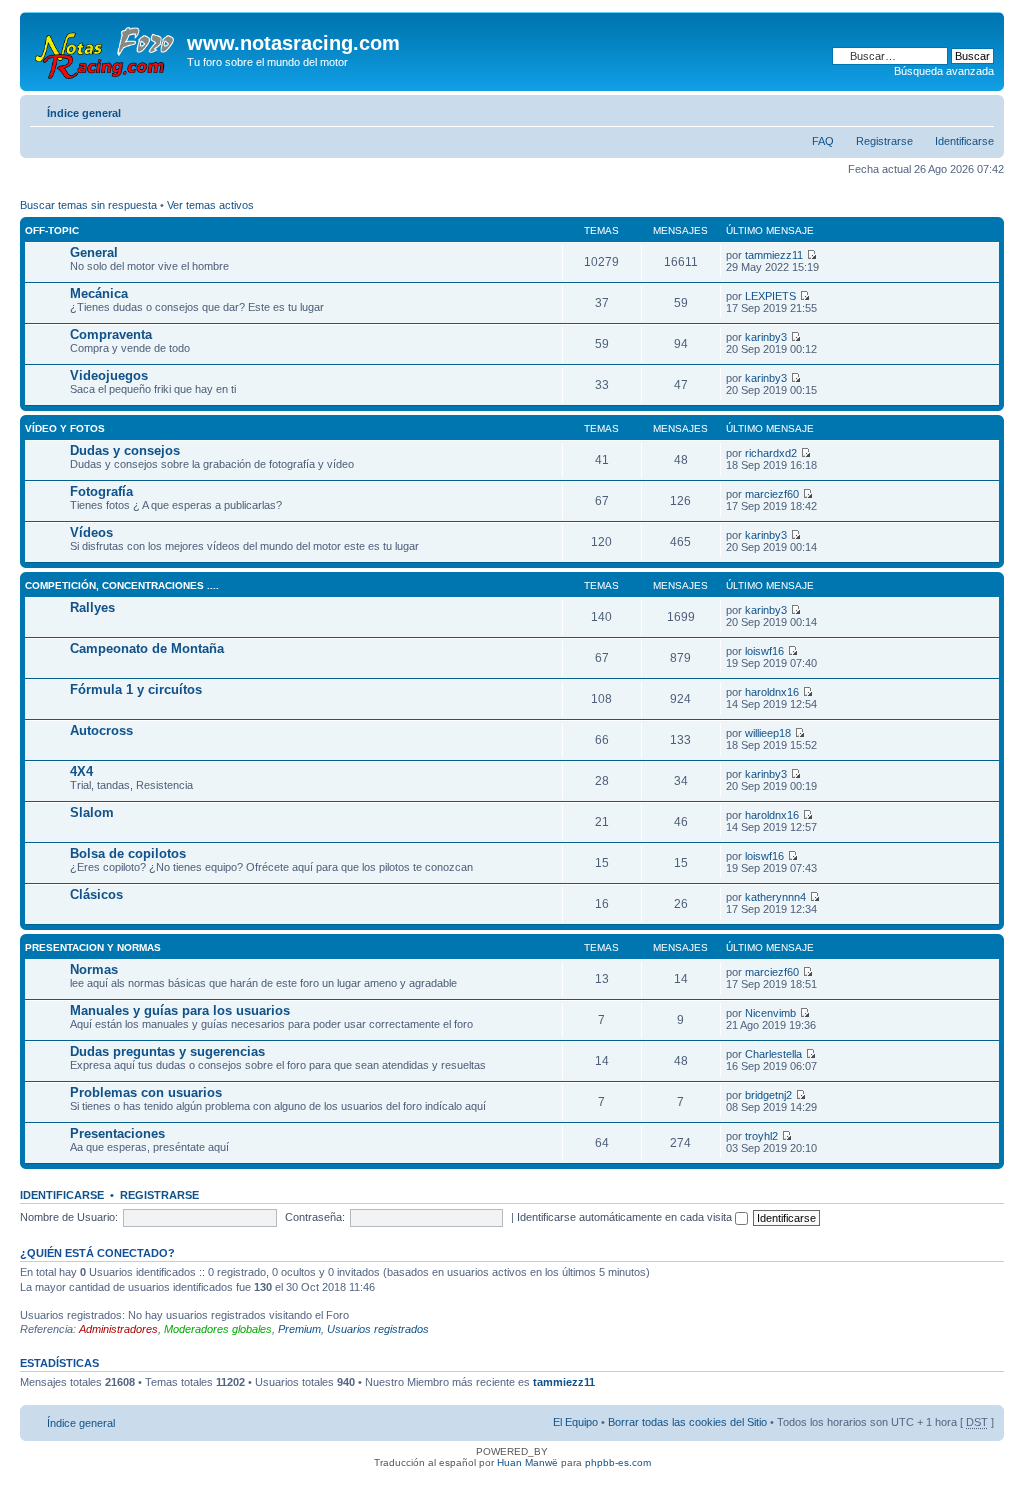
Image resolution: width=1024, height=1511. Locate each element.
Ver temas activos (210, 205)
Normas (94, 969)
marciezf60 (772, 494)
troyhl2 (761, 1136)
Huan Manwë (527, 1462)
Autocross (101, 730)
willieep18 (768, 733)
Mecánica (99, 293)
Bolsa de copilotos (128, 853)
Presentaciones (117, 1133)
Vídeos (91, 532)
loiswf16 (764, 651)
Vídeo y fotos (65, 428)
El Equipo (575, 1422)
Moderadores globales (218, 1329)
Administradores (118, 1329)
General (94, 252)
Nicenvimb (770, 1013)
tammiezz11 (774, 255)
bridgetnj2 (768, 1095)
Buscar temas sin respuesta (88, 205)
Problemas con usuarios (146, 1092)
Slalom (92, 812)
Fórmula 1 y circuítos (136, 689)
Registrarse (884, 141)
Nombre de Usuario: (69, 1217)
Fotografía (101, 491)
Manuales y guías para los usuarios (180, 1010)
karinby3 (766, 337)
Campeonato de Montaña (147, 648)
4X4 (81, 771)
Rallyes (92, 607)
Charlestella (773, 1054)
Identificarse (964, 141)
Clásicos (96, 894)
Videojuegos (109, 375)
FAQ (823, 141)
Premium (299, 1329)
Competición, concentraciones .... (122, 585)
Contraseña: (315, 1217)
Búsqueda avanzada (944, 71)
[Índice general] (106, 49)
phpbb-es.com (618, 1462)
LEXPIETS (770, 296)
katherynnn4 (775, 897)
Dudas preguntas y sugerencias (167, 1051)
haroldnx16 (772, 692)
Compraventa (111, 334)
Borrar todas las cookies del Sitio (687, 1422)
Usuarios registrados (378, 1329)
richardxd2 (771, 453)
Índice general (84, 113)
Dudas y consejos (125, 450)
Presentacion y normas (93, 947)
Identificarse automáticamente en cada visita (626, 1217)
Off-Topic (52, 230)
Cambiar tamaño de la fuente (979, 109)
